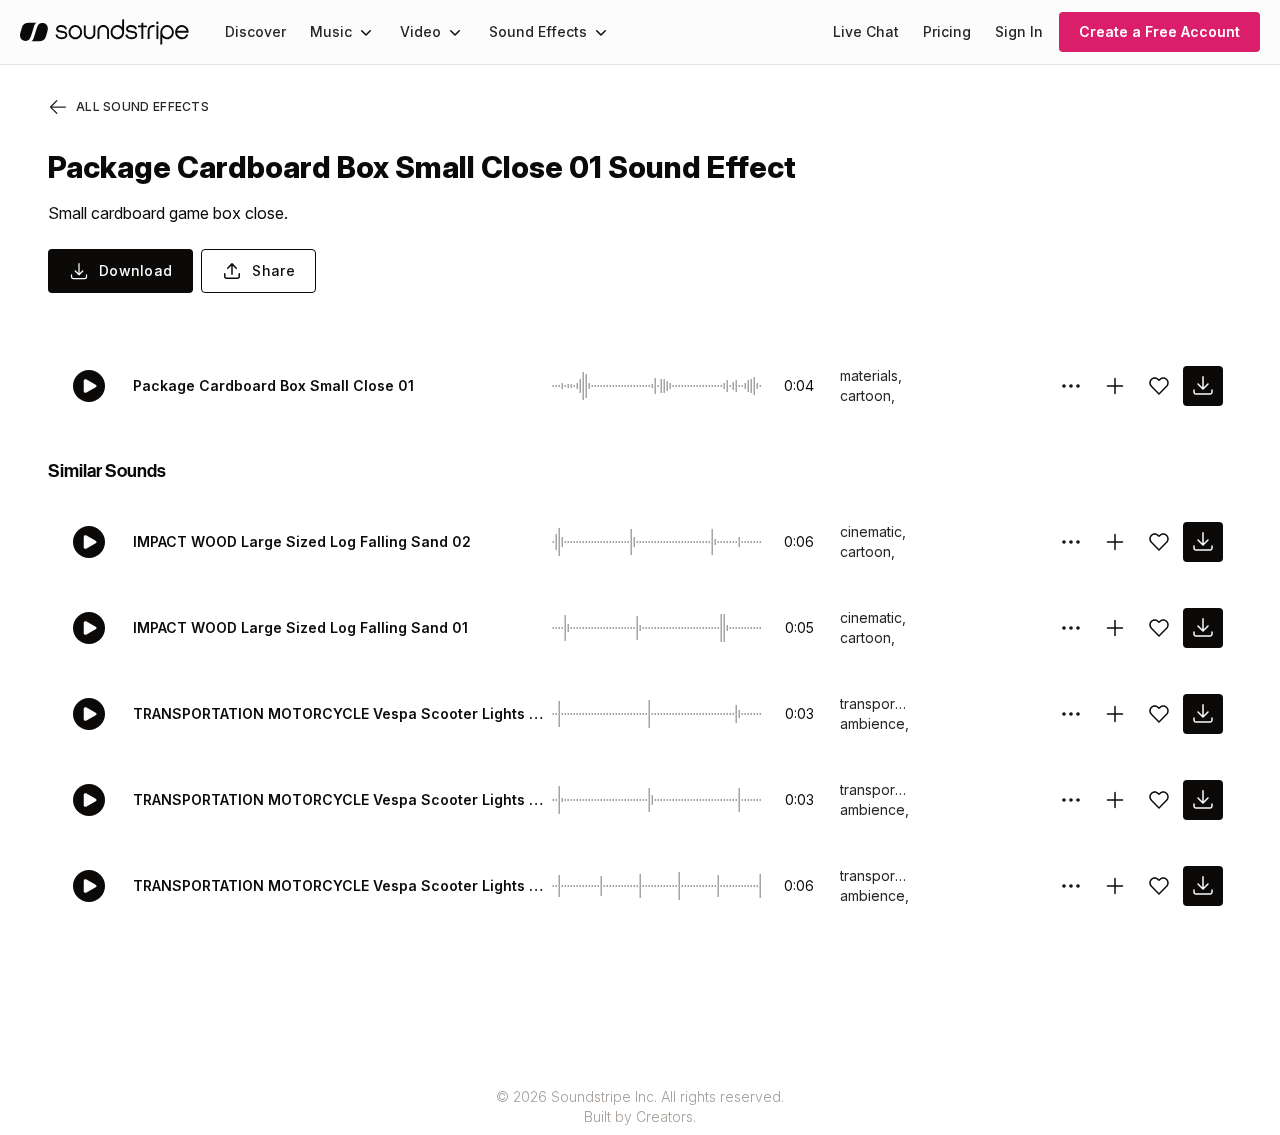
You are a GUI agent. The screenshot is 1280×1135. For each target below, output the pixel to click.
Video (420, 31)
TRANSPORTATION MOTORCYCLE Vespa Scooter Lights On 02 (338, 713)
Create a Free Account (1159, 31)
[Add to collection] (1115, 386)
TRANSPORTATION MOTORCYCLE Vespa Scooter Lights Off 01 (338, 885)
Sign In (1019, 31)
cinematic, (873, 531)
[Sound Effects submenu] (601, 32)
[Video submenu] (455, 32)
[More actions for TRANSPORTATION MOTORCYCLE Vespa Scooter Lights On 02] (1071, 714)
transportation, (875, 703)
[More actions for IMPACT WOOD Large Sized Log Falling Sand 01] (1071, 628)
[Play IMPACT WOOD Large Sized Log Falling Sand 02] (89, 542)
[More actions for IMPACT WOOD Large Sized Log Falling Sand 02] (1071, 542)
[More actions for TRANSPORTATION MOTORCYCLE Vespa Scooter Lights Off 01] (1071, 886)
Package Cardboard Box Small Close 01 (273, 385)
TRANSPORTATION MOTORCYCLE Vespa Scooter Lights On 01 (338, 799)
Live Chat (866, 31)
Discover (255, 31)
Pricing (947, 31)
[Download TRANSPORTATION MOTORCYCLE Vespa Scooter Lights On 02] (1203, 714)
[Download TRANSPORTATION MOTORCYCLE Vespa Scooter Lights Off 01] (1203, 886)
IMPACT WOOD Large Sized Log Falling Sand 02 (302, 541)
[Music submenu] (366, 32)
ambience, (874, 723)
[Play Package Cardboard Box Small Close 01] (89, 386)
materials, (871, 375)
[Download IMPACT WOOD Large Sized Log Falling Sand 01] (1203, 628)
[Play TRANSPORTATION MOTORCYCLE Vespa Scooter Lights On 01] (89, 800)
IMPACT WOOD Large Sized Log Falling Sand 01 (300, 627)
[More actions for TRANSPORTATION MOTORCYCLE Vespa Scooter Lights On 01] (1071, 800)
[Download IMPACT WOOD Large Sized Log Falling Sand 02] (1203, 542)
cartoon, (867, 395)
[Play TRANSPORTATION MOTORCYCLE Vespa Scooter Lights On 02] (89, 714)
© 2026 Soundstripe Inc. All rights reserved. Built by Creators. (640, 1106)
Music (331, 31)
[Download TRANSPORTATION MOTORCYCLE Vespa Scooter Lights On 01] (1203, 800)
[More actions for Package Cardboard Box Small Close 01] (1071, 386)
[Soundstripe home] (104, 32)
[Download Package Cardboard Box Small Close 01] (1203, 386)
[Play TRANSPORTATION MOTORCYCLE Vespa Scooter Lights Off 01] (89, 886)
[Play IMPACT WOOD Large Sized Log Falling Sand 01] (89, 628)
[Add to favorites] (1159, 386)
